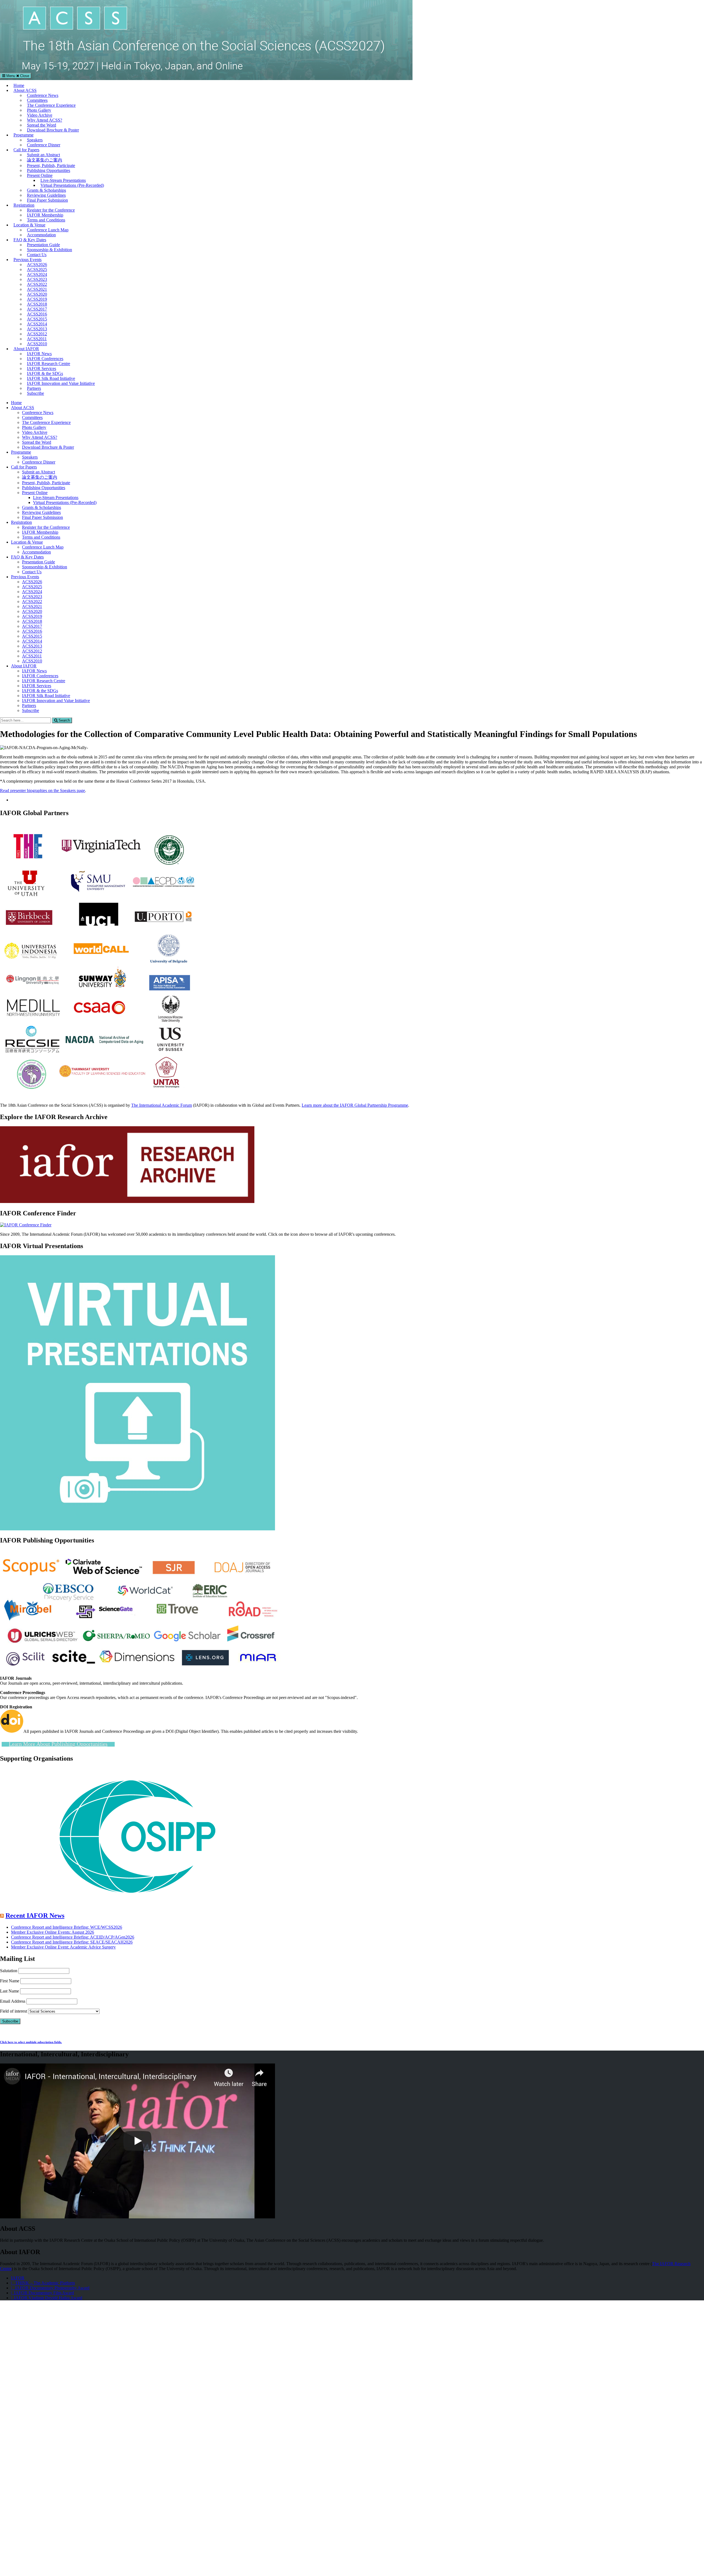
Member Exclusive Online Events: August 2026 (53, 1932)
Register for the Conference (51, 210)
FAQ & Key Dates (30, 240)
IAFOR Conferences (45, 359)
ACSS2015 (37, 319)
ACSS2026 (37, 265)
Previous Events (28, 260)
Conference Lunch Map (48, 230)
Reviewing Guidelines (46, 195)
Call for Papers (26, 150)
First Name (10, 1981)
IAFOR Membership (45, 215)
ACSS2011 (37, 339)
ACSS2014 (37, 324)
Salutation (9, 1971)
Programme (24, 135)
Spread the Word (42, 125)
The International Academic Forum (162, 1105)
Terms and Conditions (46, 220)
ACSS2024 (37, 274)
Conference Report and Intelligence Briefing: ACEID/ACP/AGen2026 (73, 1937)
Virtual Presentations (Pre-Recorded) (72, 185)
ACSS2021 (37, 289)
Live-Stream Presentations (63, 180)
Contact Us (37, 255)
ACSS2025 (37, 269)
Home (19, 85)
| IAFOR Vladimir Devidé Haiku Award (47, 2298)
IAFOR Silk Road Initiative (51, 378)
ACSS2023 (37, 279)
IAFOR (18, 2278)
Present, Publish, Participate (51, 165)
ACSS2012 (37, 334)
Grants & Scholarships (46, 190)
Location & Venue (29, 225)
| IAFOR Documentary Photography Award (50, 2288)
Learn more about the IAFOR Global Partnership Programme (355, 1105)
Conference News (43, 95)
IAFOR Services (42, 368)
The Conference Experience (51, 105)
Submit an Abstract (43, 155)
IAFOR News (39, 354)
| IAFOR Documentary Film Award (42, 2293)
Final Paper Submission (47, 200)
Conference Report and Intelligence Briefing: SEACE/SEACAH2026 (72, 1942)
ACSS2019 (37, 299)
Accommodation (41, 235)
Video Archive (40, 115)
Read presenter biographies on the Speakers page (42, 790)
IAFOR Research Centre (49, 364)
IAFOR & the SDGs (45, 373)
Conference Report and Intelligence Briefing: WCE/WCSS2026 (67, 1927)
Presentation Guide (43, 245)
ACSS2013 (37, 329)
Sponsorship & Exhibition (50, 250)
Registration (24, 205)
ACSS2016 (37, 314)
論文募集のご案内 (45, 160)
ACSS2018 (37, 304)
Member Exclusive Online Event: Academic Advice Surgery (63, 1947)
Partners (34, 388)
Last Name (9, 1991)
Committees (37, 100)
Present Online (40, 175)
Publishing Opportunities (49, 170)
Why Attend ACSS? (45, 120)
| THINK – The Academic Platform (43, 2283)
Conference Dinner (44, 145)
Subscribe (35, 393)
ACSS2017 (37, 309)
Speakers (35, 140)
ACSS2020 (37, 294)
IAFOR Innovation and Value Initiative (61, 383)
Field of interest (13, 2011)
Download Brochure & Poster (53, 130)
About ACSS (25, 90)
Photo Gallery (39, 110)
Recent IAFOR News (35, 1915)
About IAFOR (26, 349)
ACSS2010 (37, 344)
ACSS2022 (37, 284)
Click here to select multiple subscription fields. (31, 2042)
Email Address (13, 2001)
